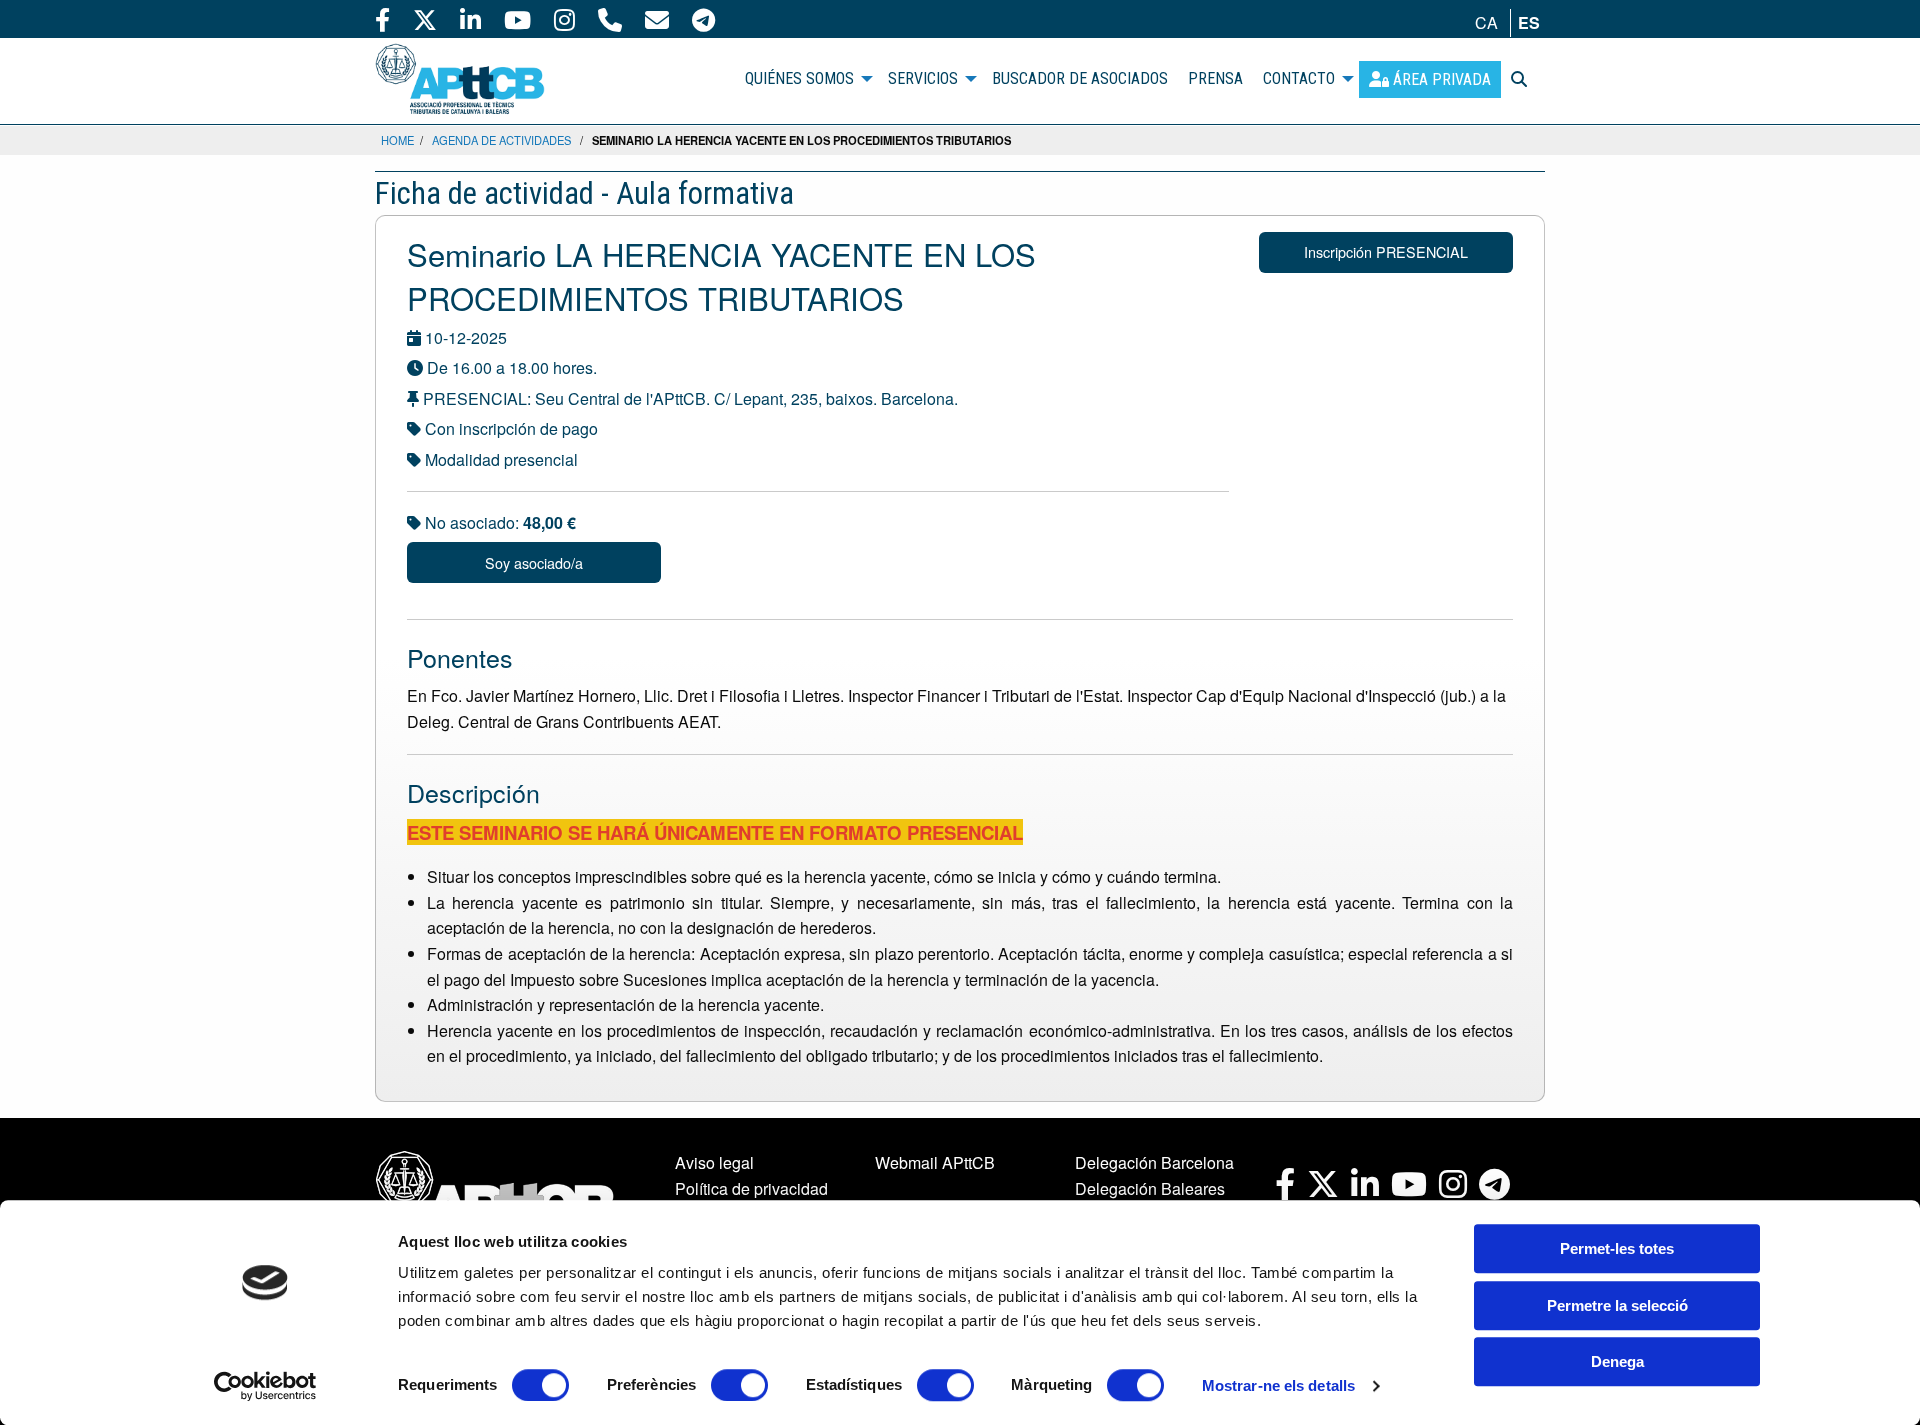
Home (397, 140)
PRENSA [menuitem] (1215, 78)
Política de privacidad (751, 1188)
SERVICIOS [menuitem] (923, 78)
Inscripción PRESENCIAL (1386, 251)
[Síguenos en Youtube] (517, 19)
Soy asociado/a (534, 562)
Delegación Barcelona (1154, 1162)
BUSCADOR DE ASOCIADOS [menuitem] (1080, 78)
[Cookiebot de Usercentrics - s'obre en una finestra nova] (265, 1386)
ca (1486, 22)
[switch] (739, 1385)
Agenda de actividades (501, 140)
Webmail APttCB (935, 1162)
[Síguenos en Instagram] (564, 19)
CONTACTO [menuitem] (1299, 78)
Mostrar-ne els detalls (1278, 1385)
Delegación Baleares (1150, 1188)
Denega (1617, 1361)
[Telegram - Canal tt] (703, 19)
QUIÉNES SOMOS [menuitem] (799, 78)
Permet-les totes (1617, 1248)
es (1529, 22)
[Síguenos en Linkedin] (470, 19)
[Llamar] (610, 19)
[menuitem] (1430, 79)
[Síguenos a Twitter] (425, 19)
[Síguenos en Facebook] (382, 19)
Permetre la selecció (1617, 1305)
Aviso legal (714, 1162)
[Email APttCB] (657, 19)
